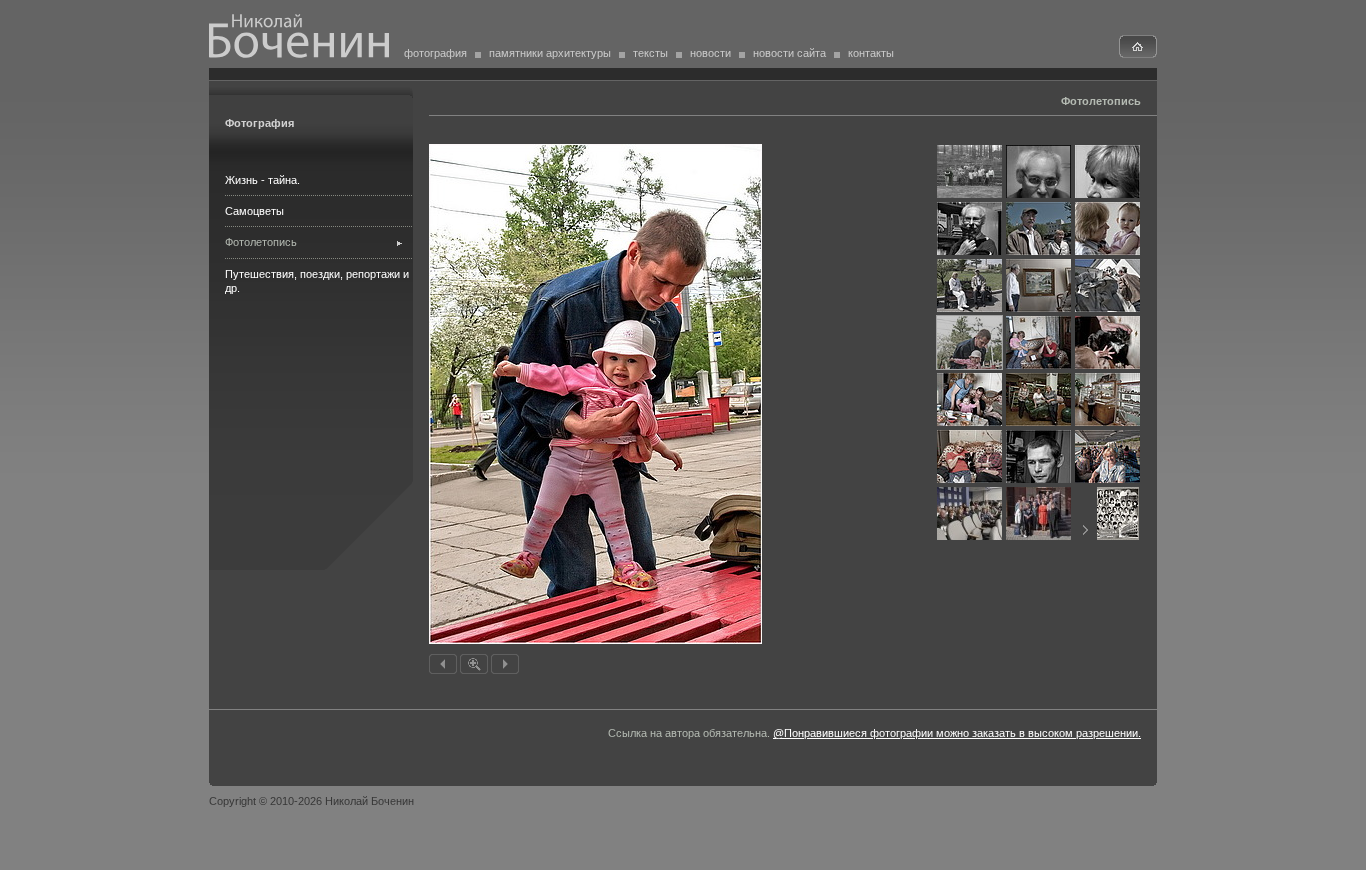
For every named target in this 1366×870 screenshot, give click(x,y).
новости (710, 53)
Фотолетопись (261, 242)
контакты (871, 53)
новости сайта (789, 53)
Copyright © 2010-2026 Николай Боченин (311, 801)
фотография (435, 53)
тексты (650, 53)
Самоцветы (254, 211)
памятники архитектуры (550, 53)
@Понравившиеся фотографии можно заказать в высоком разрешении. (957, 733)
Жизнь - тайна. (262, 180)
